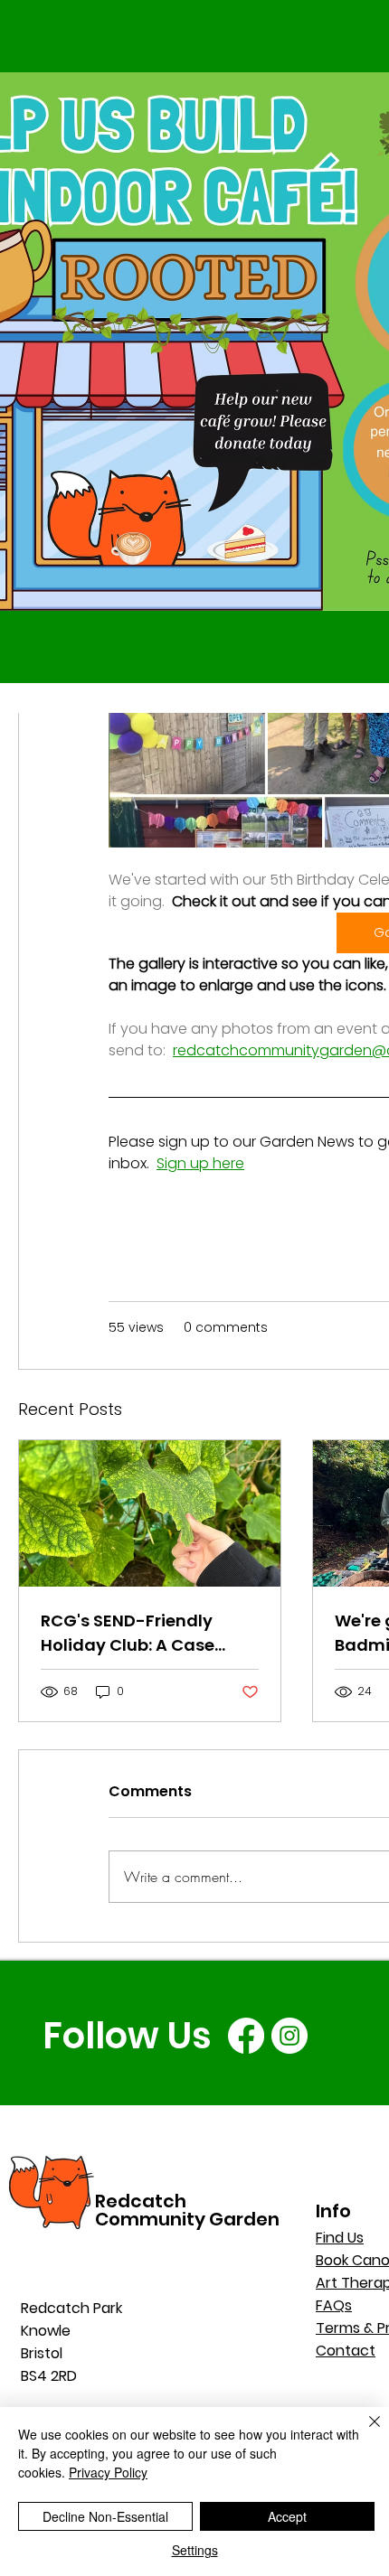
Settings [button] (195, 2550)
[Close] (364, 2432)
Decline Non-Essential (105, 2516)
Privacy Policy (108, 2472)
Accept (287, 2516)
